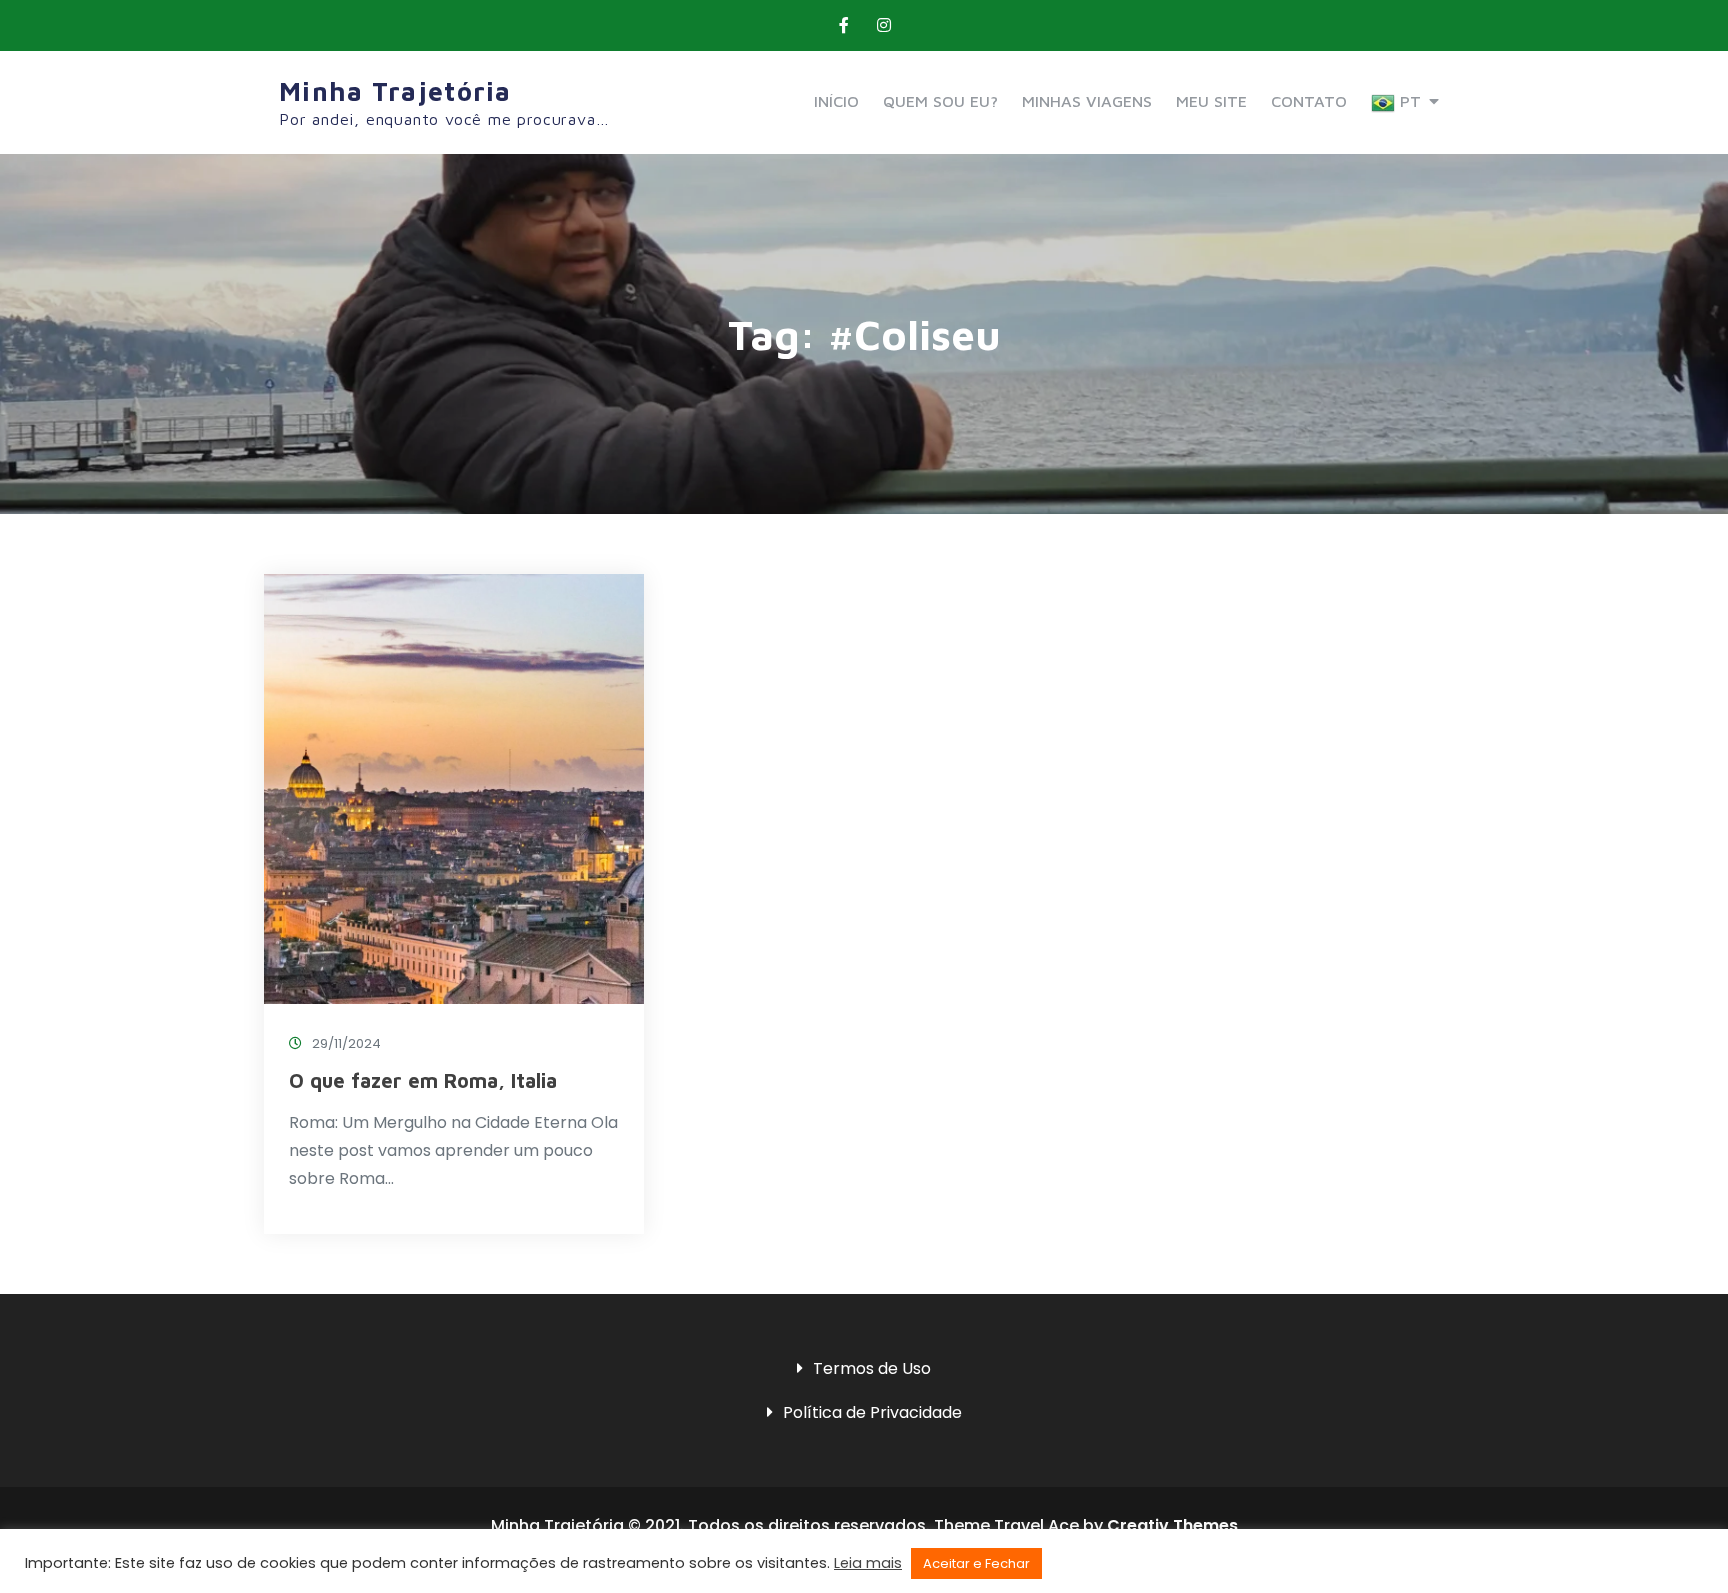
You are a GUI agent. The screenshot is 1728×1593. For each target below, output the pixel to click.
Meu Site (1211, 101)
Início (836, 101)
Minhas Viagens (1087, 101)
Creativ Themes (1172, 1525)
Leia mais (868, 1563)
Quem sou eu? (940, 101)
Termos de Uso (872, 1368)
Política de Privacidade (872, 1412)
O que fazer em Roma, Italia (423, 1080)
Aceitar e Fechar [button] (976, 1563)
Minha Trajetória (395, 91)
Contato (1309, 101)
